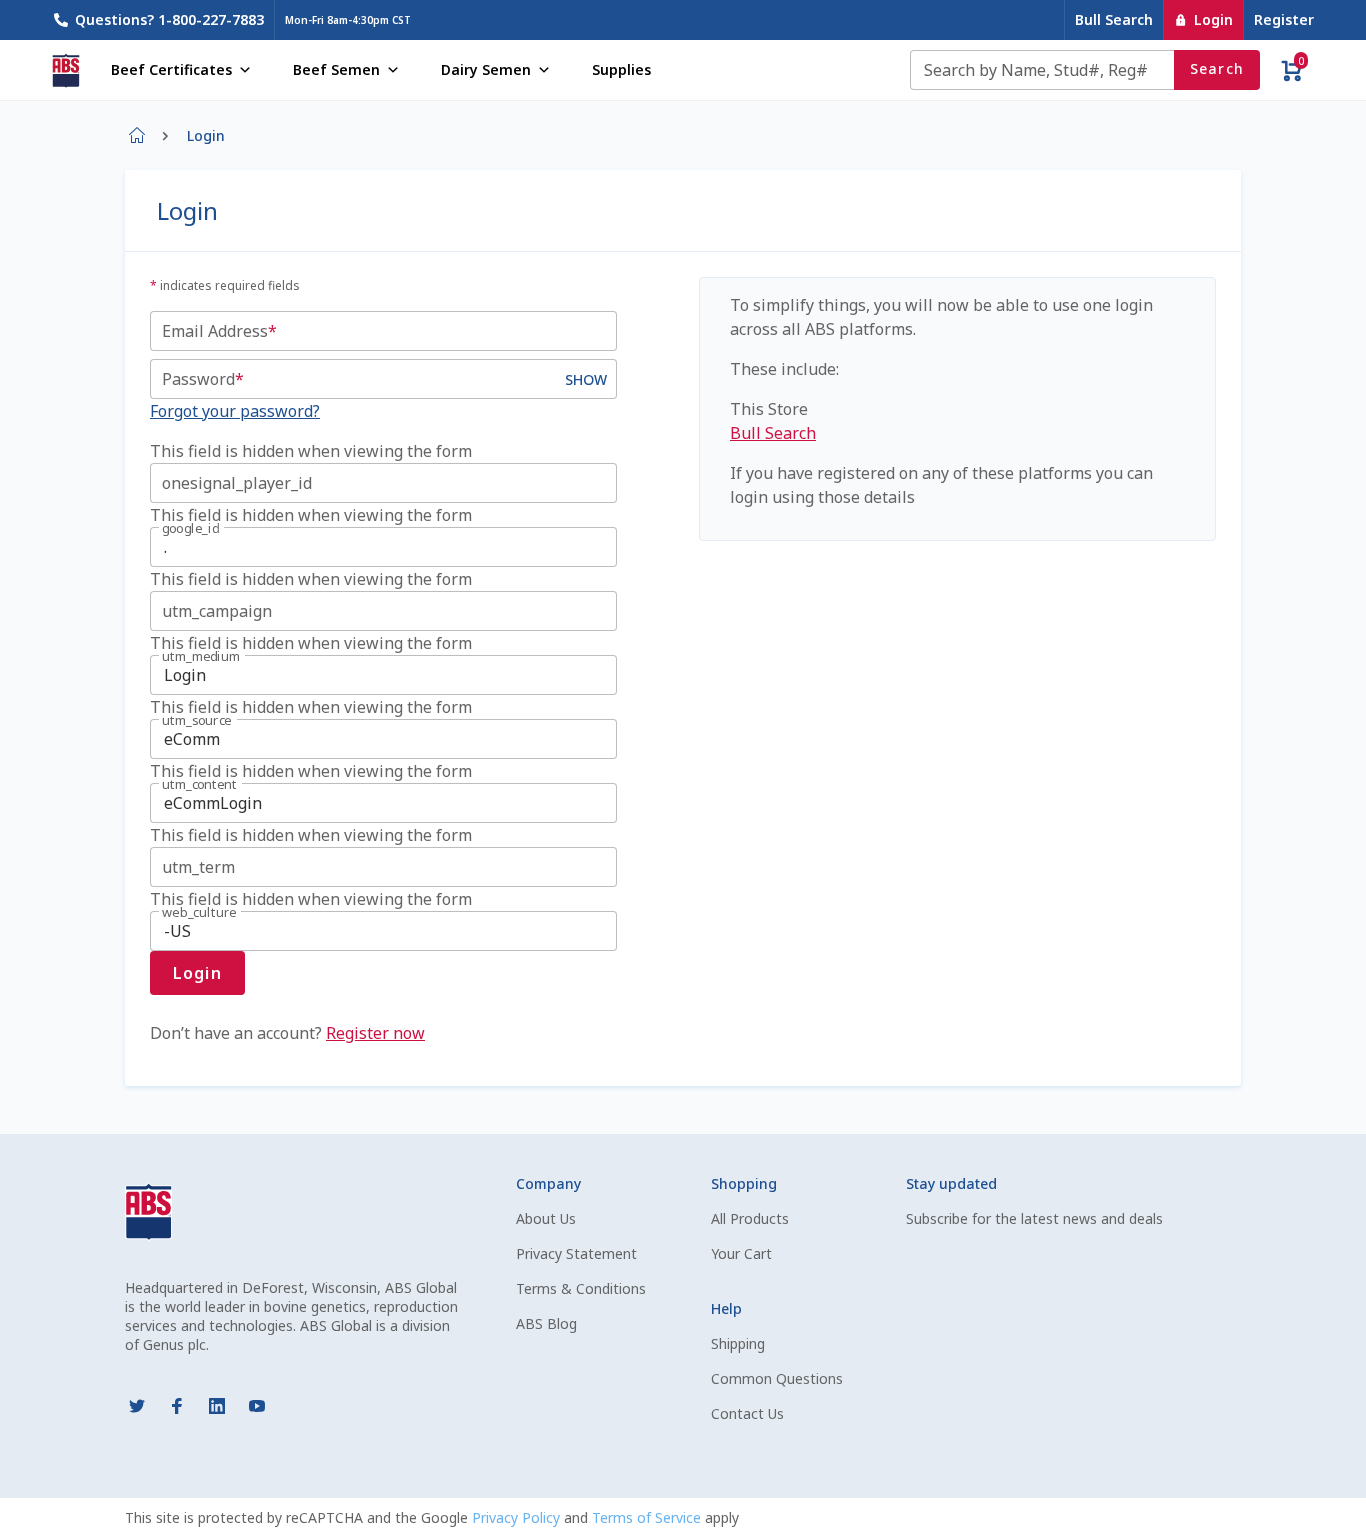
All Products (750, 1218)
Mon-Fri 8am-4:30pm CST (348, 20)
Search (1217, 68)
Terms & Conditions (581, 1288)
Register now (375, 1033)
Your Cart (741, 1253)
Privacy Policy (518, 1517)
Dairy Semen (486, 69)
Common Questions (777, 1378)
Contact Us (747, 1413)
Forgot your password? (235, 411)
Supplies (621, 69)
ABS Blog (546, 1323)
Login (1213, 19)
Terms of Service (648, 1517)
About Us (546, 1218)
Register (1284, 19)
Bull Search (1114, 19)
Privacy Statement (576, 1253)
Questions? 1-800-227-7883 (169, 19)
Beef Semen (336, 69)
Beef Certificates (171, 69)
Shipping (738, 1343)
